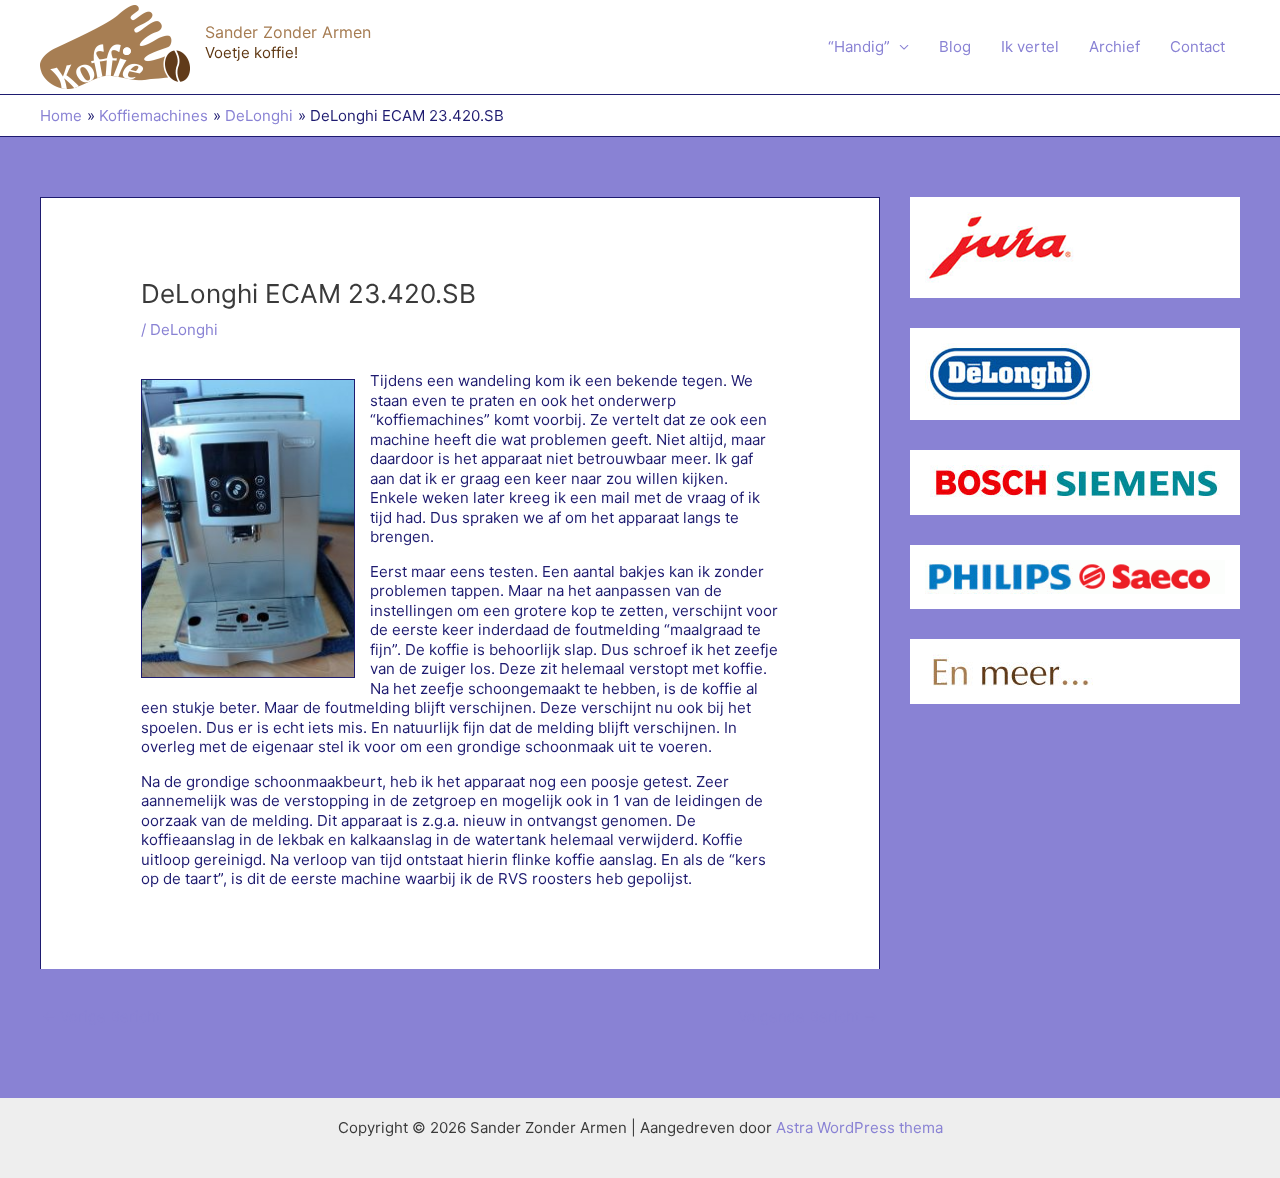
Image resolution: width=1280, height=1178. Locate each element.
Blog (955, 46)
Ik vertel (1030, 46)
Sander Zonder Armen (288, 32)
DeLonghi (184, 329)
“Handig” (859, 46)
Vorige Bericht (101, 1016)
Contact (1197, 46)
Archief (1114, 46)
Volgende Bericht (808, 1016)
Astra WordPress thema (859, 1127)
